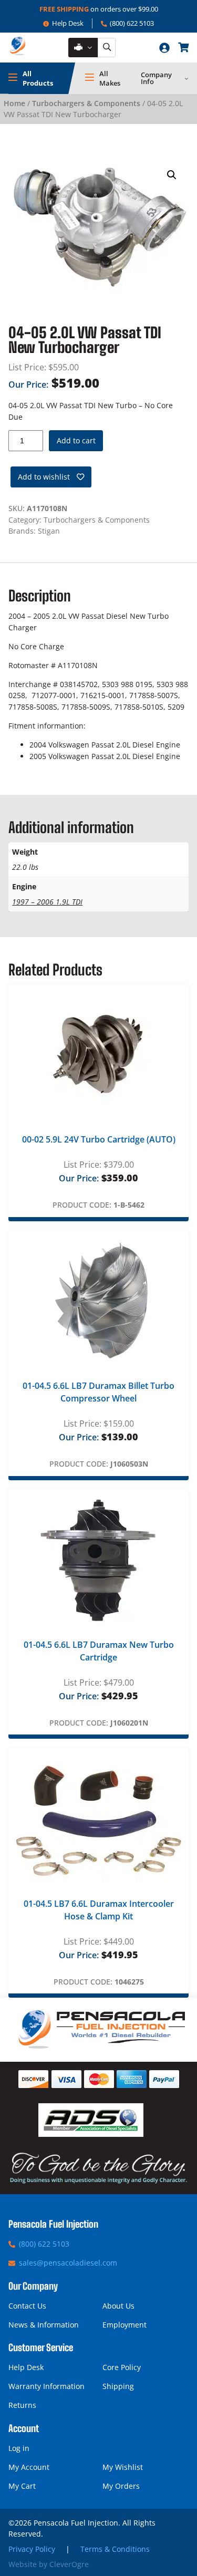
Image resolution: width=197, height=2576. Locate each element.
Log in (19, 2448)
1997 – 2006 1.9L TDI (47, 902)
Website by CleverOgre (49, 2564)
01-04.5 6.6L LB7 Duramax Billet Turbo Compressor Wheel (98, 1392)
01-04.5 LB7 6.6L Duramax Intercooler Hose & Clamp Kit (99, 1910)
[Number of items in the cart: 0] (183, 47)
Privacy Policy (32, 2549)
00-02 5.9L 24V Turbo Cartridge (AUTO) (99, 1139)
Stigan (49, 531)
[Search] (107, 48)
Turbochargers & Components (86, 103)
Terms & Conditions (115, 2549)
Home (14, 103)
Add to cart (76, 440)
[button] (172, 175)
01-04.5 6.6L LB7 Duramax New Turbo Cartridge (99, 1651)
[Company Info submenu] (186, 78)
